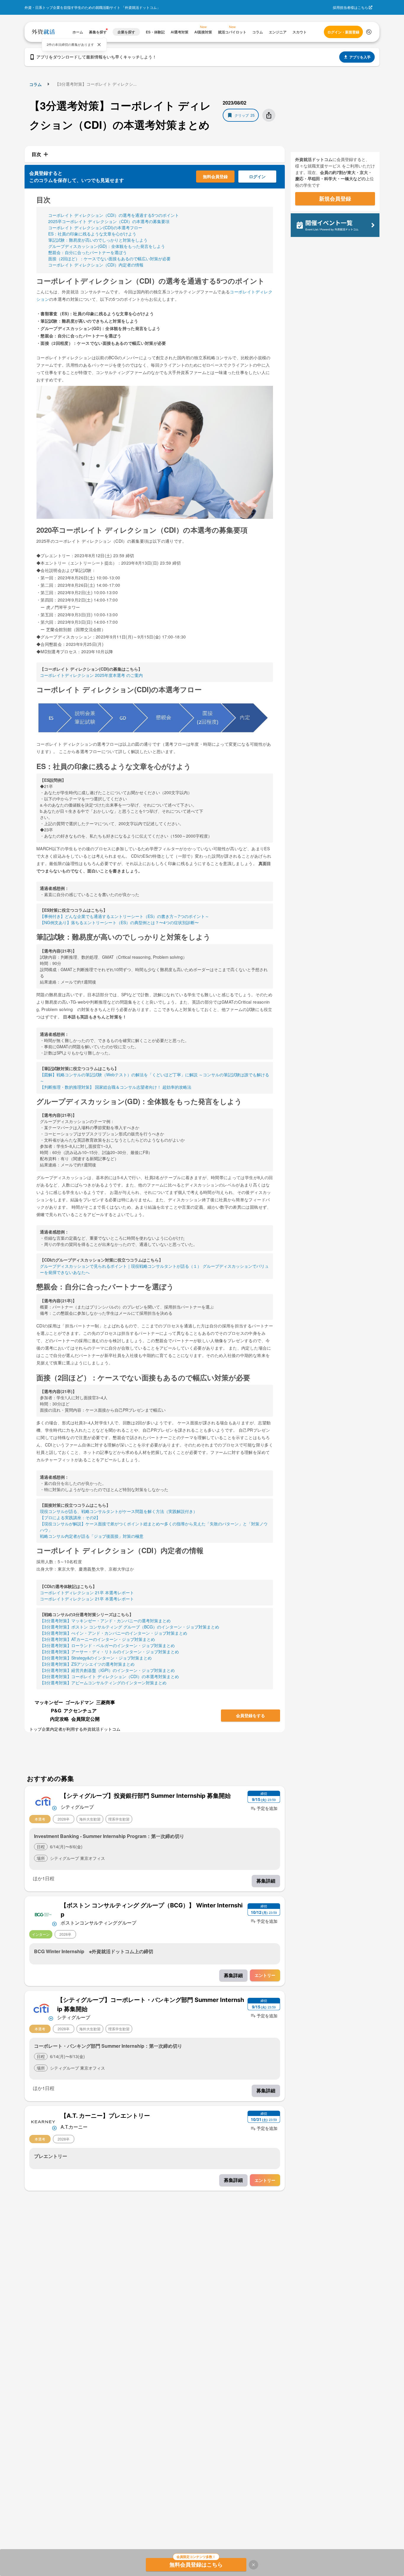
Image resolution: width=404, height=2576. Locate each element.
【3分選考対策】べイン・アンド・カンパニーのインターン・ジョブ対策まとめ (114, 1633)
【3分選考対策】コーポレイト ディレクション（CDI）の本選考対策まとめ (109, 1676)
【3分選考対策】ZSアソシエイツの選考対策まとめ (87, 1664)
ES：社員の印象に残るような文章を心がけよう (92, 234)
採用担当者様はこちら (350, 7)
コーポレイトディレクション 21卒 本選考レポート (87, 1592)
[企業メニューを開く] (43, 1801)
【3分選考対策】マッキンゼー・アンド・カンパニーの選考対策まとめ (105, 1621)
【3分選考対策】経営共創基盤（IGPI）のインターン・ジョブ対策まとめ (107, 1670)
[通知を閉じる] (99, 45)
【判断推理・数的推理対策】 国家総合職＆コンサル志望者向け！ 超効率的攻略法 (116, 1087)
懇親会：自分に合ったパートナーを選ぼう (88, 252)
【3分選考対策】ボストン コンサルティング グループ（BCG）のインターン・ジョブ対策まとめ (130, 1627)
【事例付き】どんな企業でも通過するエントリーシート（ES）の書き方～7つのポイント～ (125, 916)
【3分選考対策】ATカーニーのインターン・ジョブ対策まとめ (97, 1639)
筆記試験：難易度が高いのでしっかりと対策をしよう (98, 240)
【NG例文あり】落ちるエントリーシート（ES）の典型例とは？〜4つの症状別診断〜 (119, 922)
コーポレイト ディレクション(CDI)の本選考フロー (95, 227)
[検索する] (369, 32)
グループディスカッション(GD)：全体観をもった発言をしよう (107, 246)
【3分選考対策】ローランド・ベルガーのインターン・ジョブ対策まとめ (107, 1645)
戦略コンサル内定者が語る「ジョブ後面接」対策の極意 (92, 1536)
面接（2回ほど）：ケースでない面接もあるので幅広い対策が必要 (109, 259)
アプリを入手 (360, 57)
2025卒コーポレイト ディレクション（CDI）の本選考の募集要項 (109, 221)
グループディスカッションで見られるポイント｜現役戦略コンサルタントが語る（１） (121, 1266)
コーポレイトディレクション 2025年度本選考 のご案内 (91, 675)
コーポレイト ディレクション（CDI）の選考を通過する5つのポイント (114, 215)
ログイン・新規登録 (343, 32)
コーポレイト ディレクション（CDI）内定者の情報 (96, 265)
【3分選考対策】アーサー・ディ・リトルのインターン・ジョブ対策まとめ (109, 1652)
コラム (35, 84)
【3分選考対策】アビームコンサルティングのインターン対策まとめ (103, 1683)
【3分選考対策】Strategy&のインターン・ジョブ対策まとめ (96, 1658)
